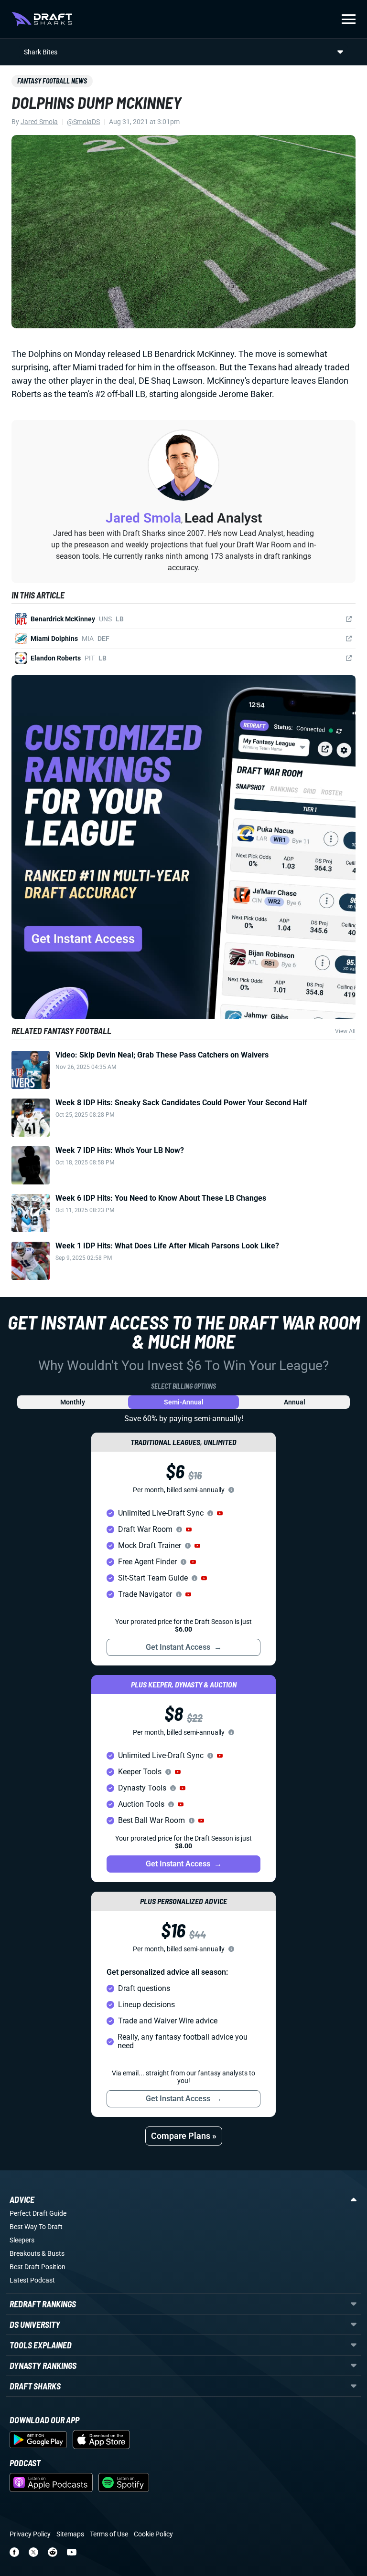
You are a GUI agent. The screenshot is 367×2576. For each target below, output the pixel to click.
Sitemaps (70, 2534)
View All (345, 1031)
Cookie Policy (153, 2534)
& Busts (53, 2253)
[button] (220, 1513)
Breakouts (25, 2253)
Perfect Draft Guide (38, 2213)
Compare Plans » (184, 2136)
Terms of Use (109, 2534)
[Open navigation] (349, 19)
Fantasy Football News (52, 81)
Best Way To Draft (36, 2227)
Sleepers (22, 2240)
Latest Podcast (32, 2280)
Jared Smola (39, 122)
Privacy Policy (30, 2534)
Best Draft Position (38, 2267)
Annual (295, 1402)
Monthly (73, 1402)
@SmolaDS (83, 122)
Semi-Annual (184, 1402)
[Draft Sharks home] (42, 19)
